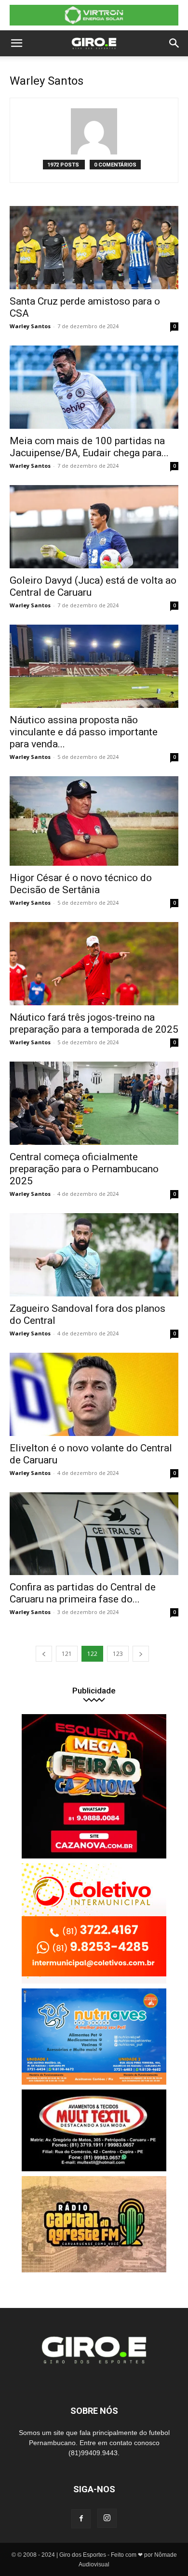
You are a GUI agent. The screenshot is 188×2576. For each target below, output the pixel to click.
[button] (16, 43)
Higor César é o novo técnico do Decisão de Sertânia (81, 884)
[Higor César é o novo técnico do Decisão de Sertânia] (94, 821)
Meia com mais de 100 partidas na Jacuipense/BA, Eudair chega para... (89, 447)
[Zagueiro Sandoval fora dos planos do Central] (94, 1255)
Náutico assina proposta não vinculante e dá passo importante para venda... (84, 732)
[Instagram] (107, 2518)
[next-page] (141, 1654)
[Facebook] (81, 2519)
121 (67, 1654)
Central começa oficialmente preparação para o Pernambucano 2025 (84, 1169)
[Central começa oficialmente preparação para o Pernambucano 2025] (94, 1103)
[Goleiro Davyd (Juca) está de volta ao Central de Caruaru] (94, 527)
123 (118, 1654)
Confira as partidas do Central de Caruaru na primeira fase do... (83, 1593)
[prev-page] (44, 1654)
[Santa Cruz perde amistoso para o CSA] (94, 248)
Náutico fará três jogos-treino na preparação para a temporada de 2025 (94, 1023)
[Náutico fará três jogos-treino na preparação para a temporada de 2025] (94, 964)
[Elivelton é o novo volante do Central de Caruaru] (94, 1394)
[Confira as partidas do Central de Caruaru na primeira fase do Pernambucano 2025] (94, 1534)
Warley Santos (30, 326)
